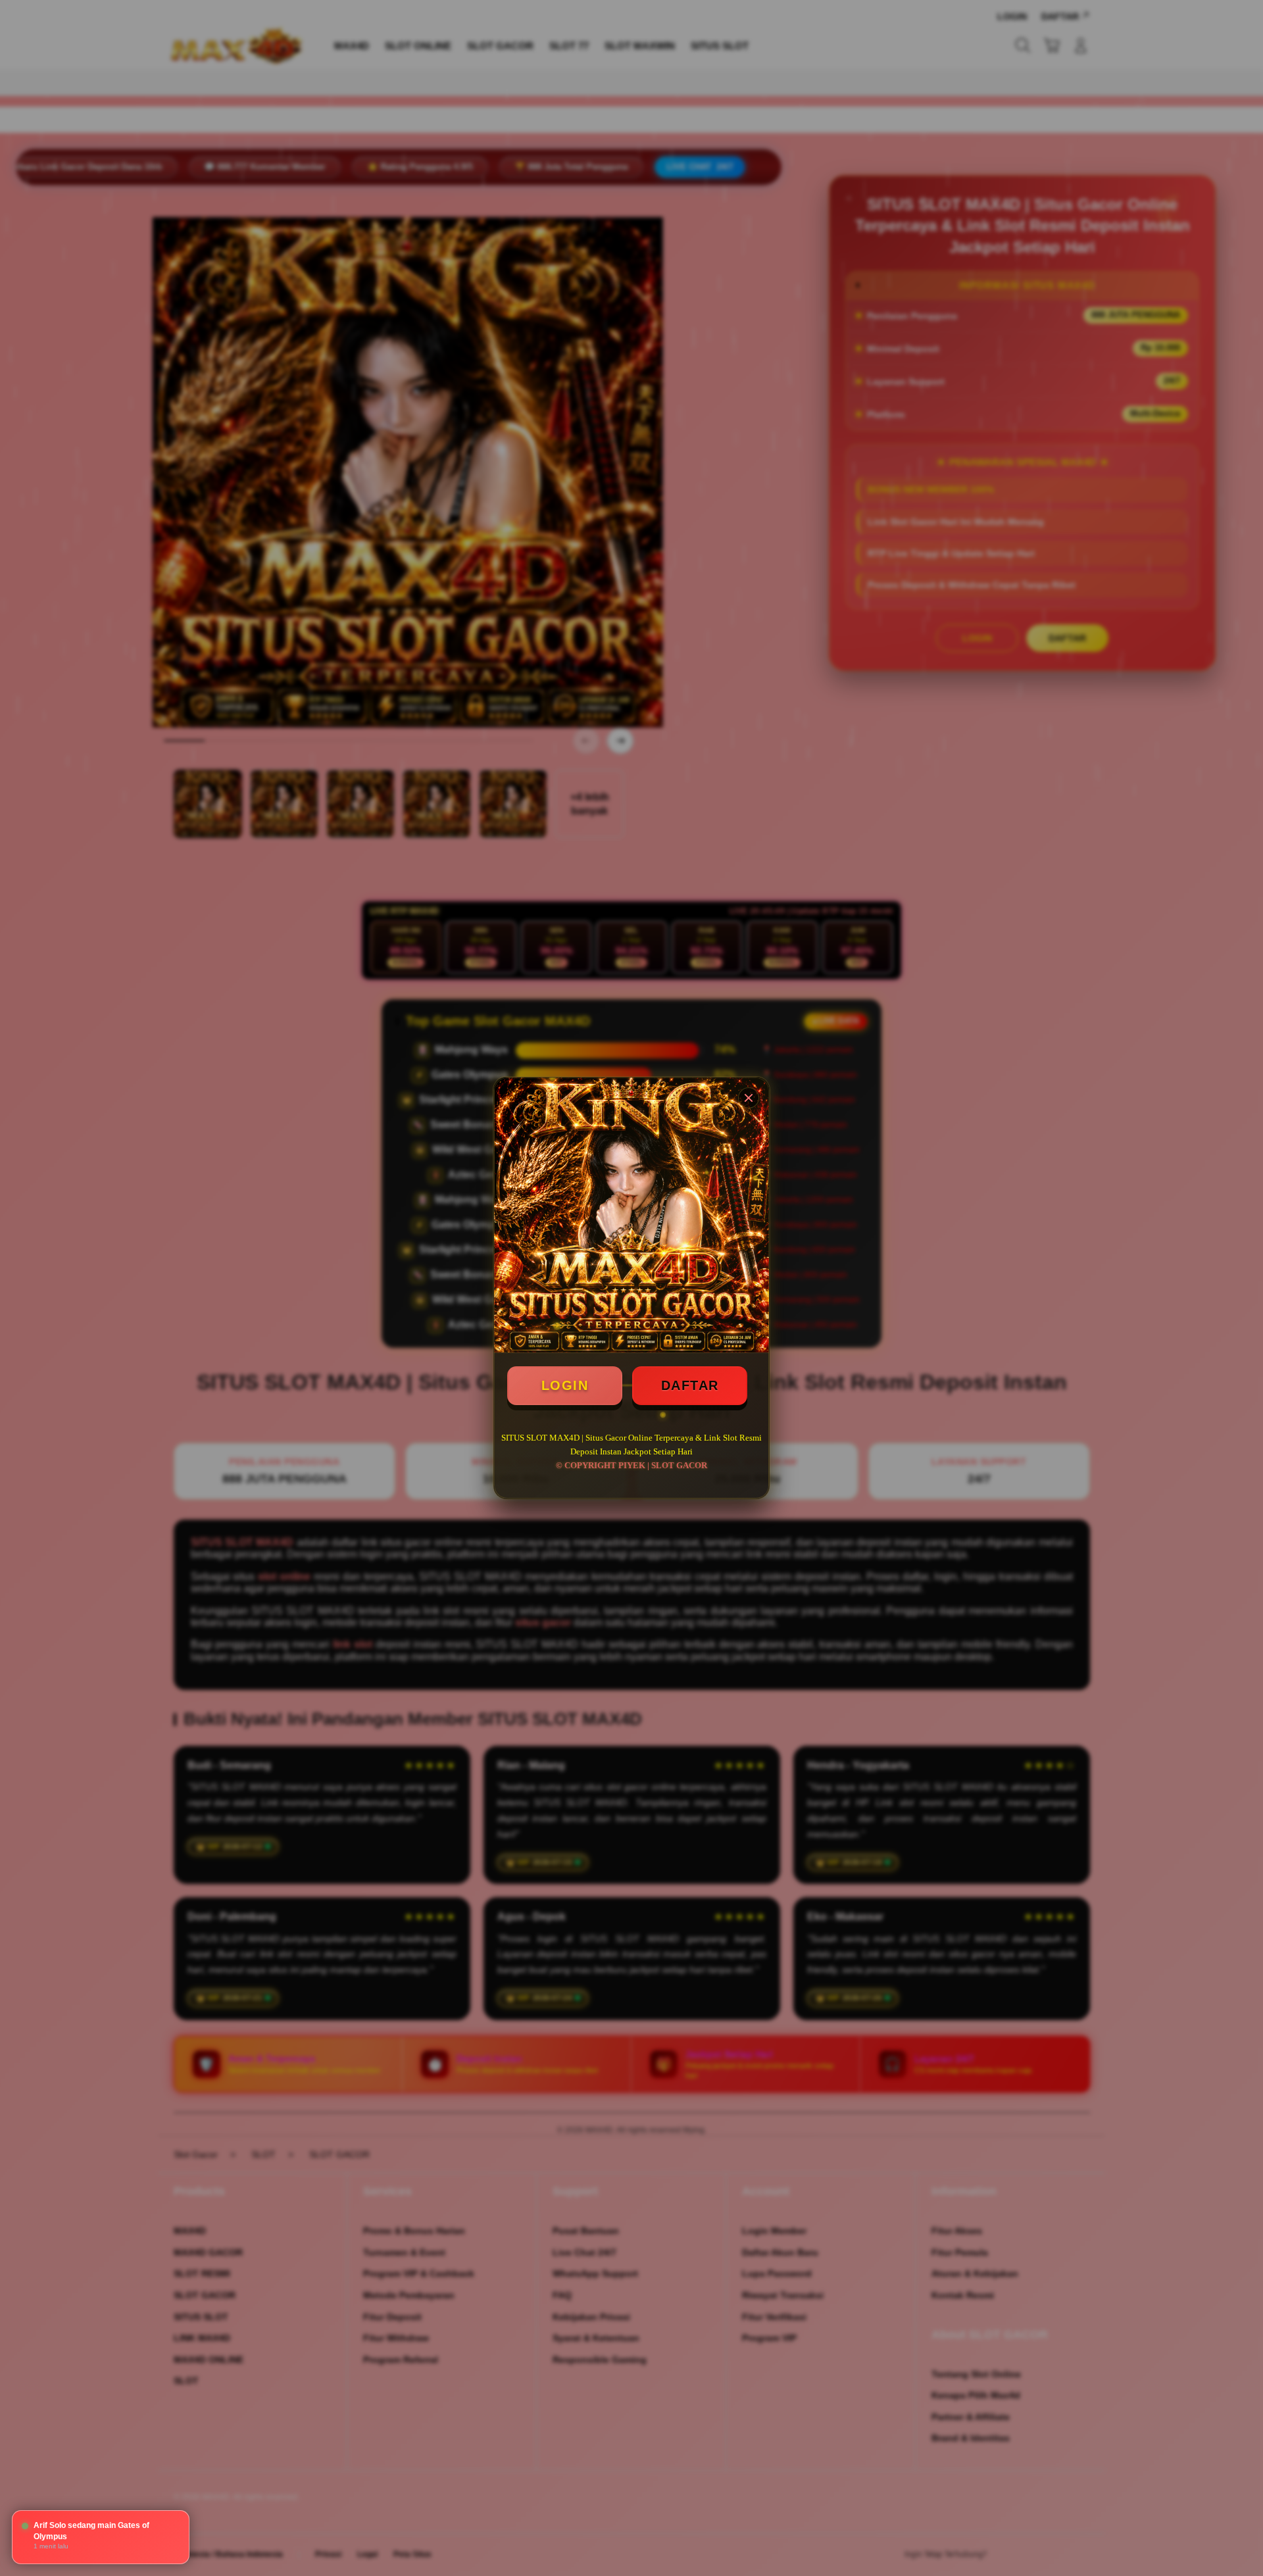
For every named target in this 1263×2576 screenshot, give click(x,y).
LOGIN (565, 1385)
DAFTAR (690, 1385)
